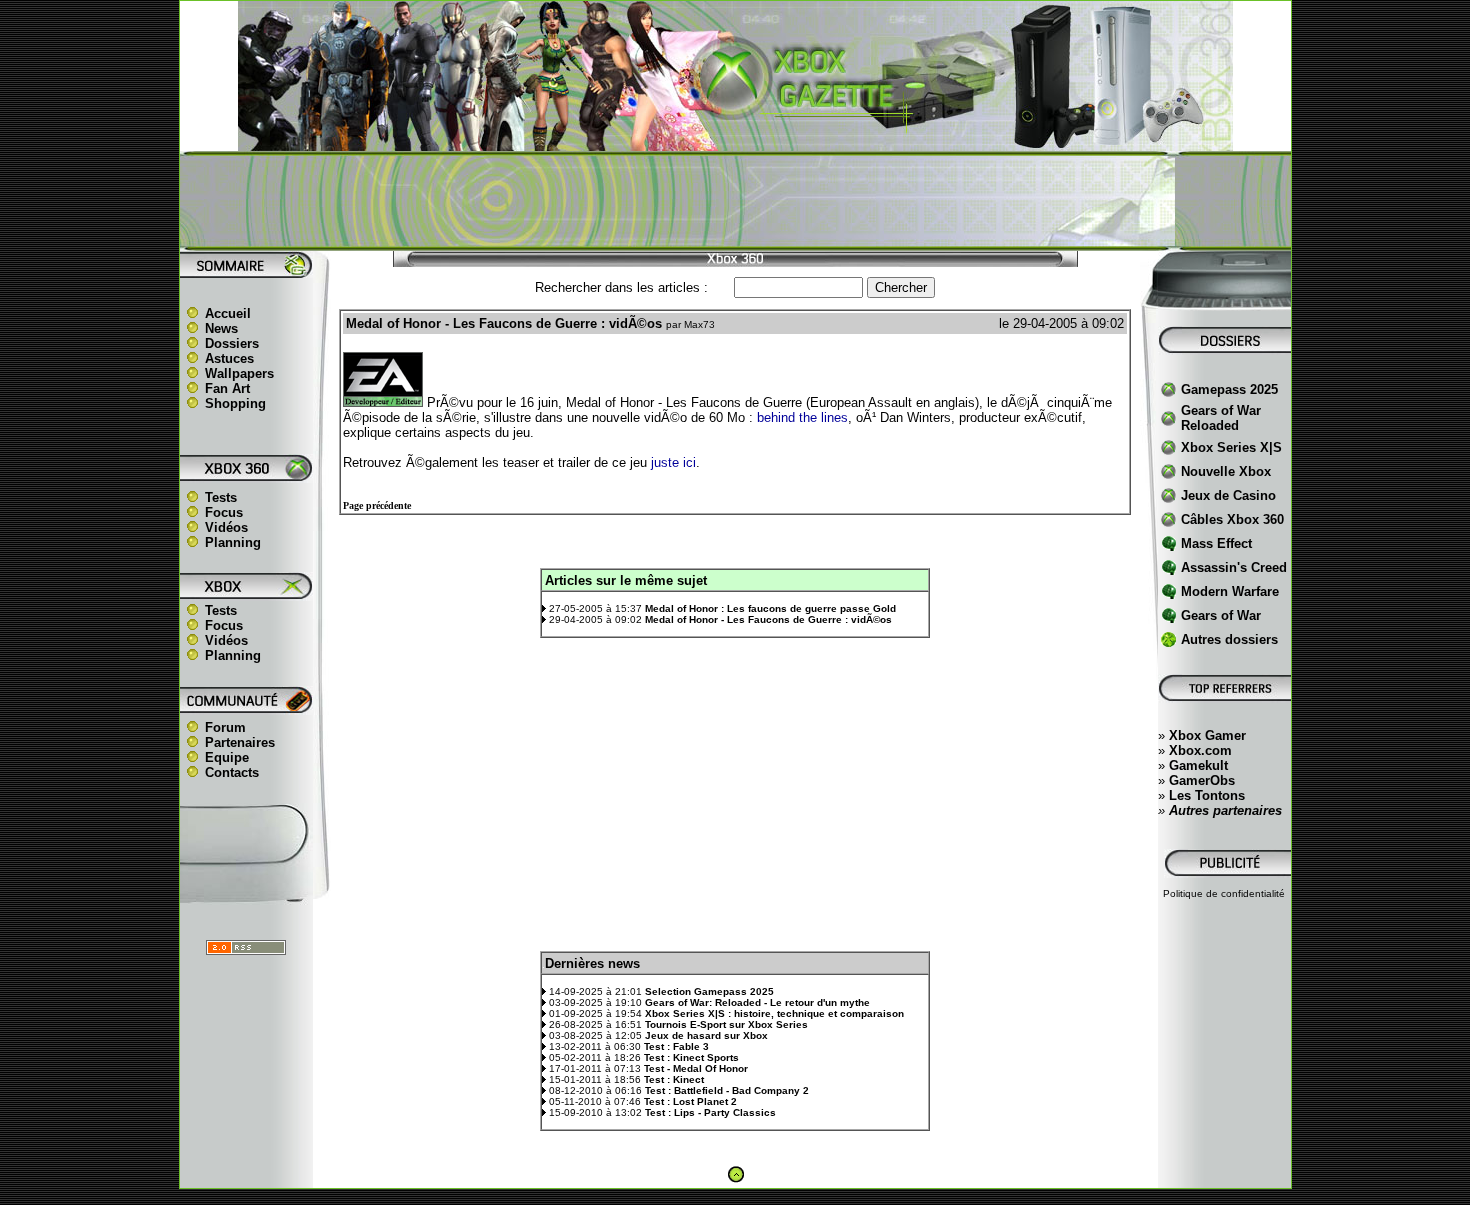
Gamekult (1198, 765)
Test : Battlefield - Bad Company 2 (727, 1090)
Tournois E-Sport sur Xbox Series (726, 1024)
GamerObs (1202, 780)
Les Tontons (1207, 795)
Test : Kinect (674, 1079)
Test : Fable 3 (676, 1046)
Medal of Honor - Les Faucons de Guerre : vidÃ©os (768, 619)
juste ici (673, 462)
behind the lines (802, 417)
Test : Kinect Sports (691, 1057)
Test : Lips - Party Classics (710, 1112)
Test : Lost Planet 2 (690, 1101)
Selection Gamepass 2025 (709, 991)
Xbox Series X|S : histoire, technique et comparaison (774, 1013)
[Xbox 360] (735, 140)
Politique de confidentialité (1224, 893)
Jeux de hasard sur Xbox (706, 1035)
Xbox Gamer (1207, 735)
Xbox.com (1200, 750)
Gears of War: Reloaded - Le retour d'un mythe (757, 1002)
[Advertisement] (735, 201)
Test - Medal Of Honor (696, 1068)
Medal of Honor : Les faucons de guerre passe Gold (770, 608)
